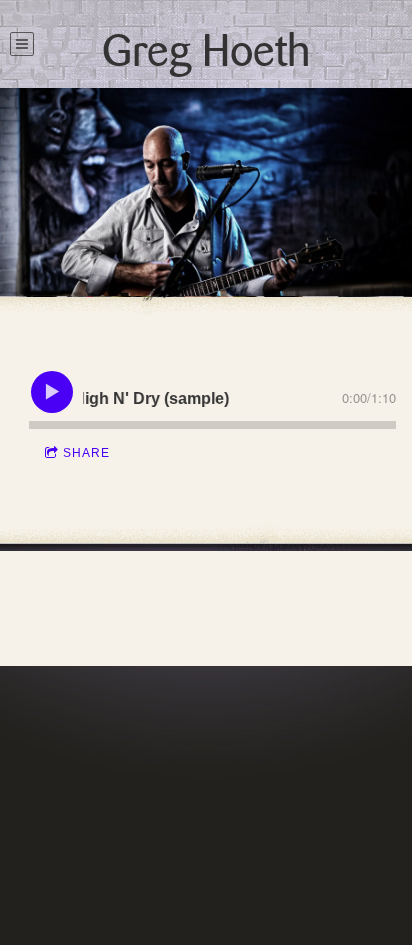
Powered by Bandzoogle (206, 625)
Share (86, 453)
